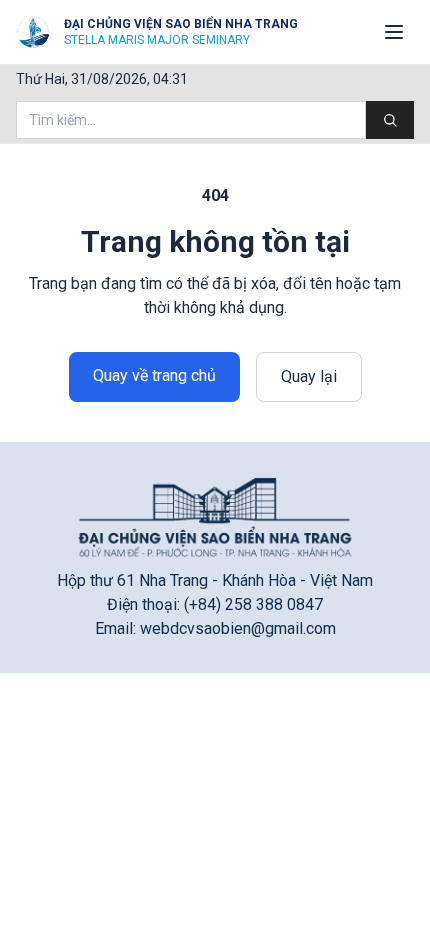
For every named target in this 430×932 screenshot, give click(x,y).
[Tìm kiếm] (390, 120)
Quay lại (309, 376)
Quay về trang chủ (154, 375)
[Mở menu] (394, 32)
